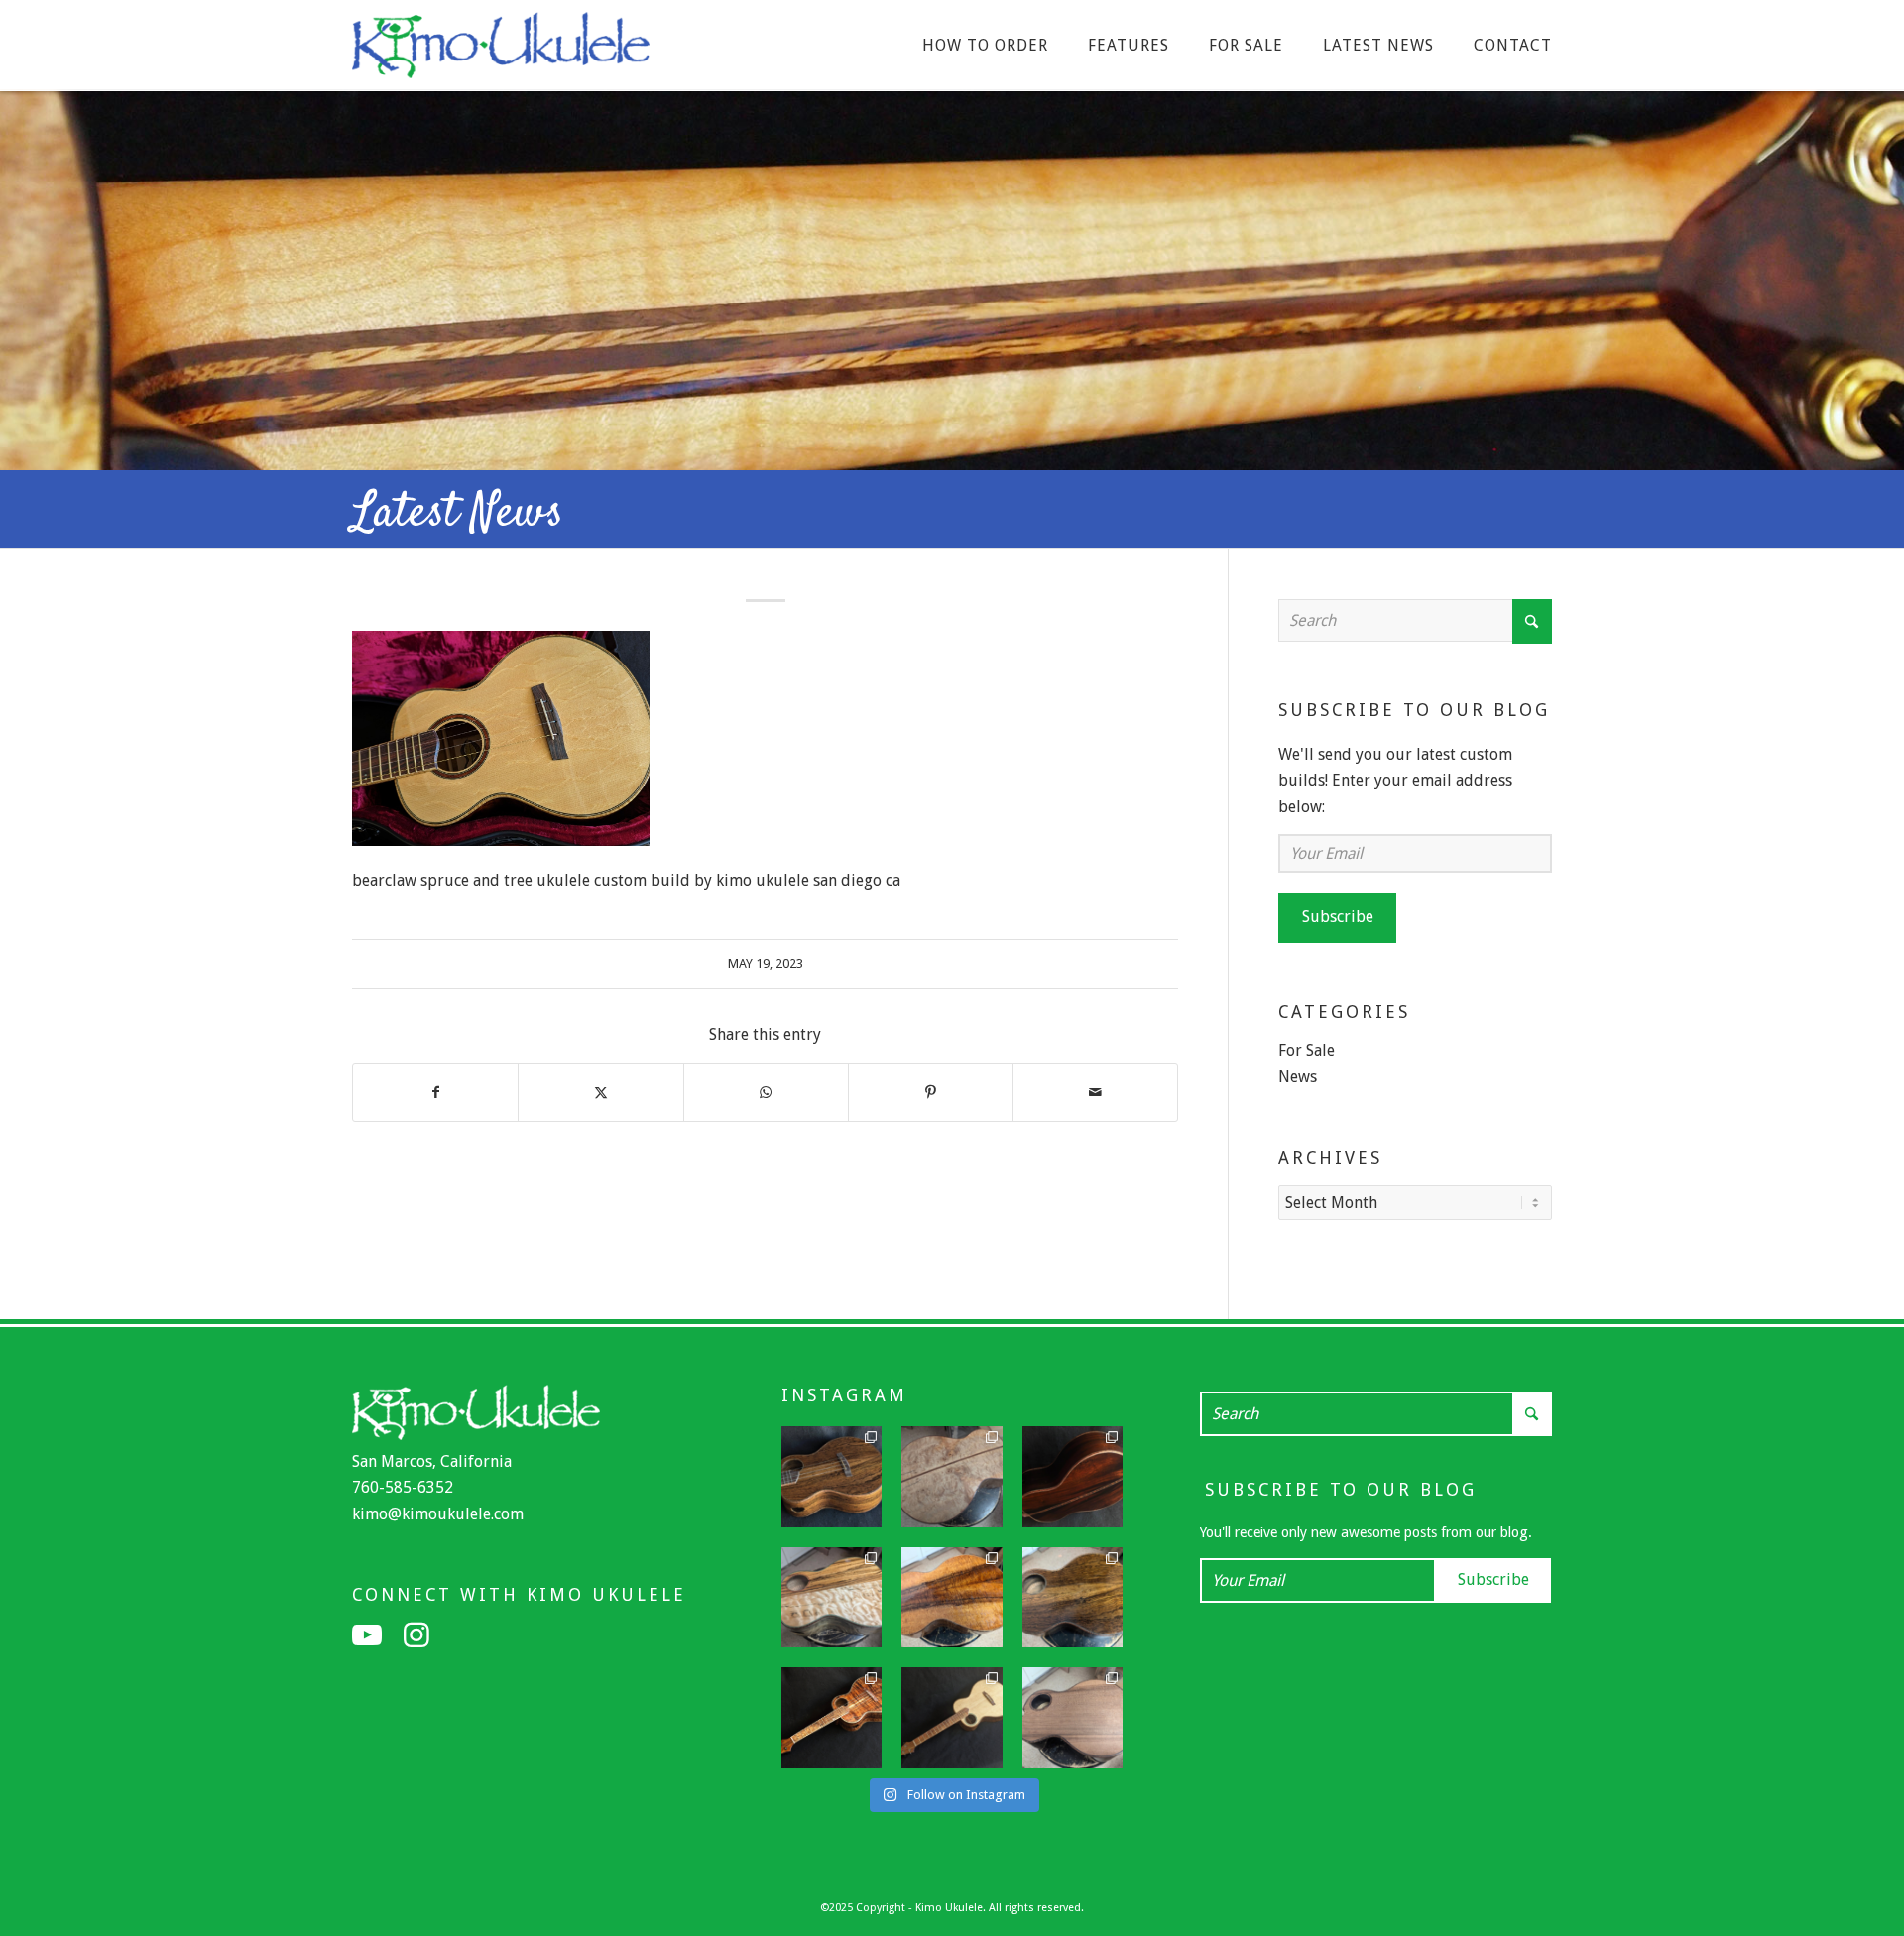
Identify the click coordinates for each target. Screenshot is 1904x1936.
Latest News (458, 514)
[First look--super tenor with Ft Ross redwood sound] (1073, 1718)
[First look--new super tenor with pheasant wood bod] (1073, 1598)
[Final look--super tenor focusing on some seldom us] (832, 1477)
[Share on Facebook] (435, 1092)
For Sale (1307, 1051)
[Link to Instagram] (416, 1635)
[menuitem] (985, 46)
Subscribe (1338, 917)
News (1298, 1077)
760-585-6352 (403, 1487)
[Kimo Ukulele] (501, 51)
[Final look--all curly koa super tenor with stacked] (832, 1718)
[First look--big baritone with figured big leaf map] (952, 1477)
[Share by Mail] (1095, 1092)
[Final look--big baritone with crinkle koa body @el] (952, 1718)
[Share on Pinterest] (931, 1092)
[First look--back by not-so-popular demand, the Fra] (832, 1598)
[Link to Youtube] (367, 1635)
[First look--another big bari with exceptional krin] (952, 1598)
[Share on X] (600, 1092)
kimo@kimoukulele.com (438, 1514)
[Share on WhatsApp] (766, 1092)
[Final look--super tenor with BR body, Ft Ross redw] (1073, 1477)
